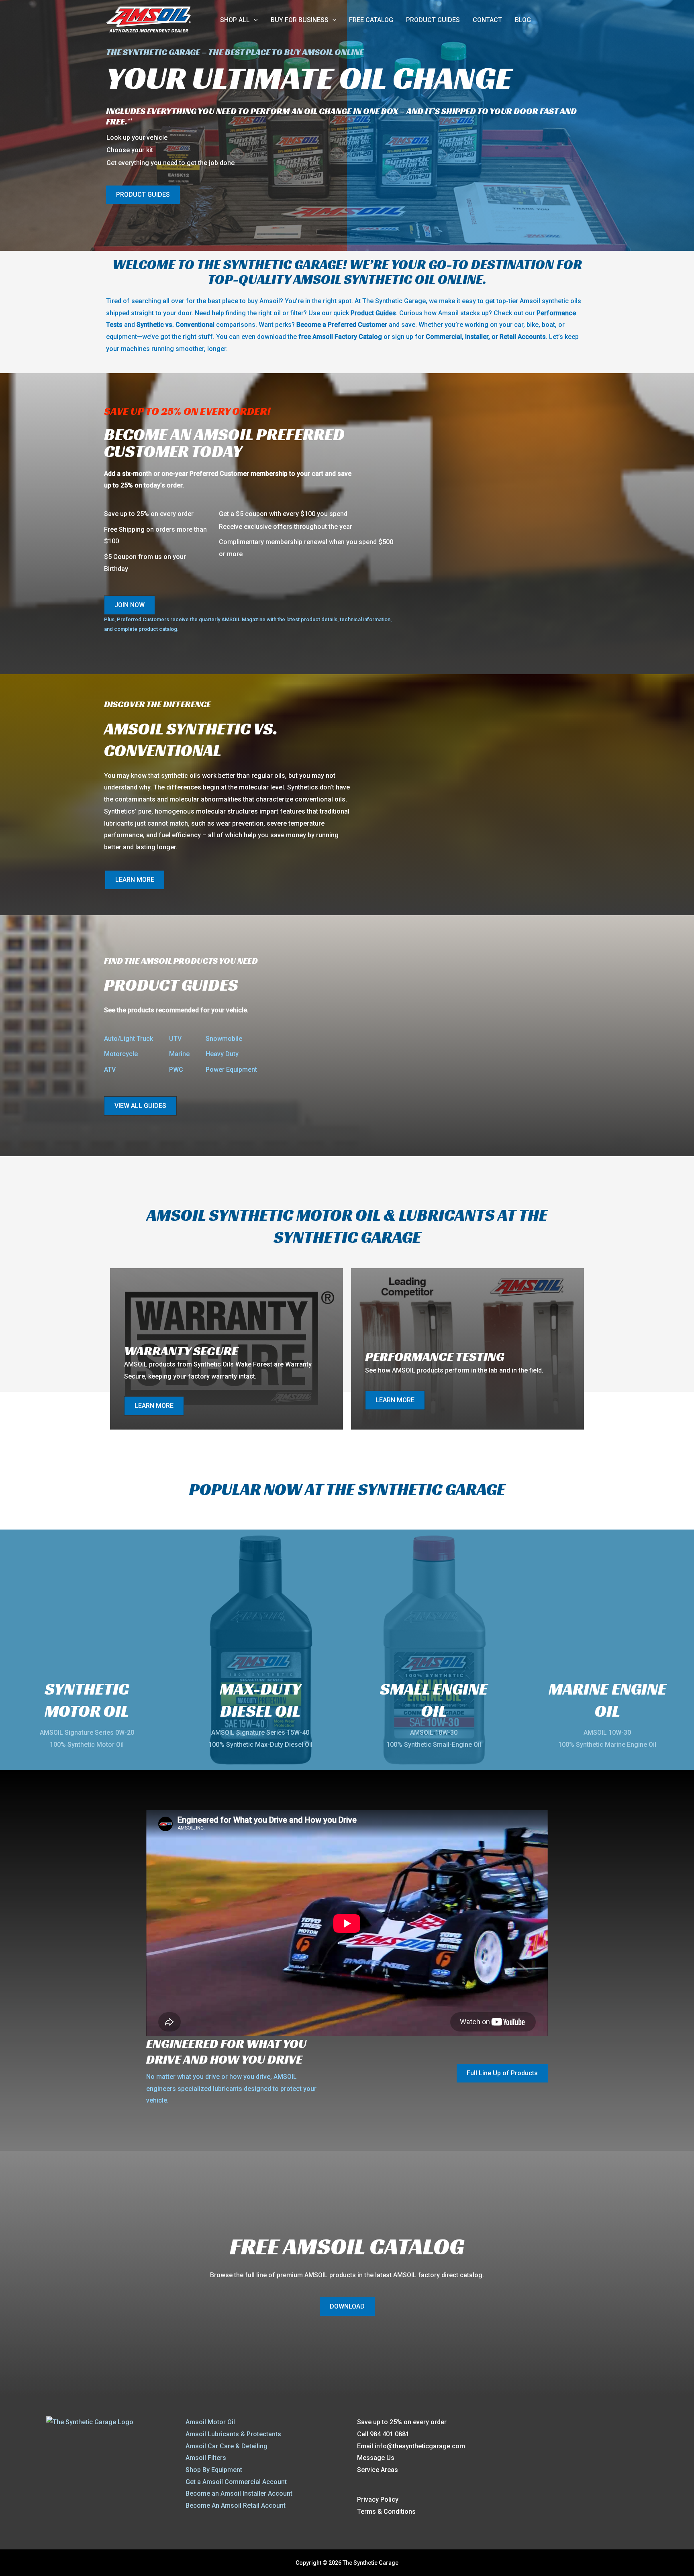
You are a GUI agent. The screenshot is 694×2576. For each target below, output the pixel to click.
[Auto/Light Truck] (129, 1039)
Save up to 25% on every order (402, 2422)
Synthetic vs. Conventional (176, 325)
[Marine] (179, 1054)
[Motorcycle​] (121, 1054)
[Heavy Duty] (222, 1054)
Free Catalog (371, 20)
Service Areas (378, 2470)
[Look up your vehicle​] (137, 138)
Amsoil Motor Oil (210, 2422)
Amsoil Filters (206, 2458)
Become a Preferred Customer (342, 325)
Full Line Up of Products (502, 2073)
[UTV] (175, 1039)
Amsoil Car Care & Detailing (227, 2446)
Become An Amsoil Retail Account (236, 2506)
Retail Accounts (523, 337)
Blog (523, 20)
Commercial (444, 337)
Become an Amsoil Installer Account (239, 2493)
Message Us (376, 2458)
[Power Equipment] (231, 1070)
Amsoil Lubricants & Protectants (233, 2434)
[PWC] (176, 1070)
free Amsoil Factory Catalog (340, 337)
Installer (476, 337)
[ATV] (110, 1070)
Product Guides (433, 20)
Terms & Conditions (386, 2512)
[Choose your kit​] (130, 150)
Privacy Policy (378, 2500)
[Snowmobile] (224, 1039)
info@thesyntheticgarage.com (420, 2446)
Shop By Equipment (214, 2470)
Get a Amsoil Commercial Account (236, 2482)
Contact (487, 20)
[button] (254, 20)
